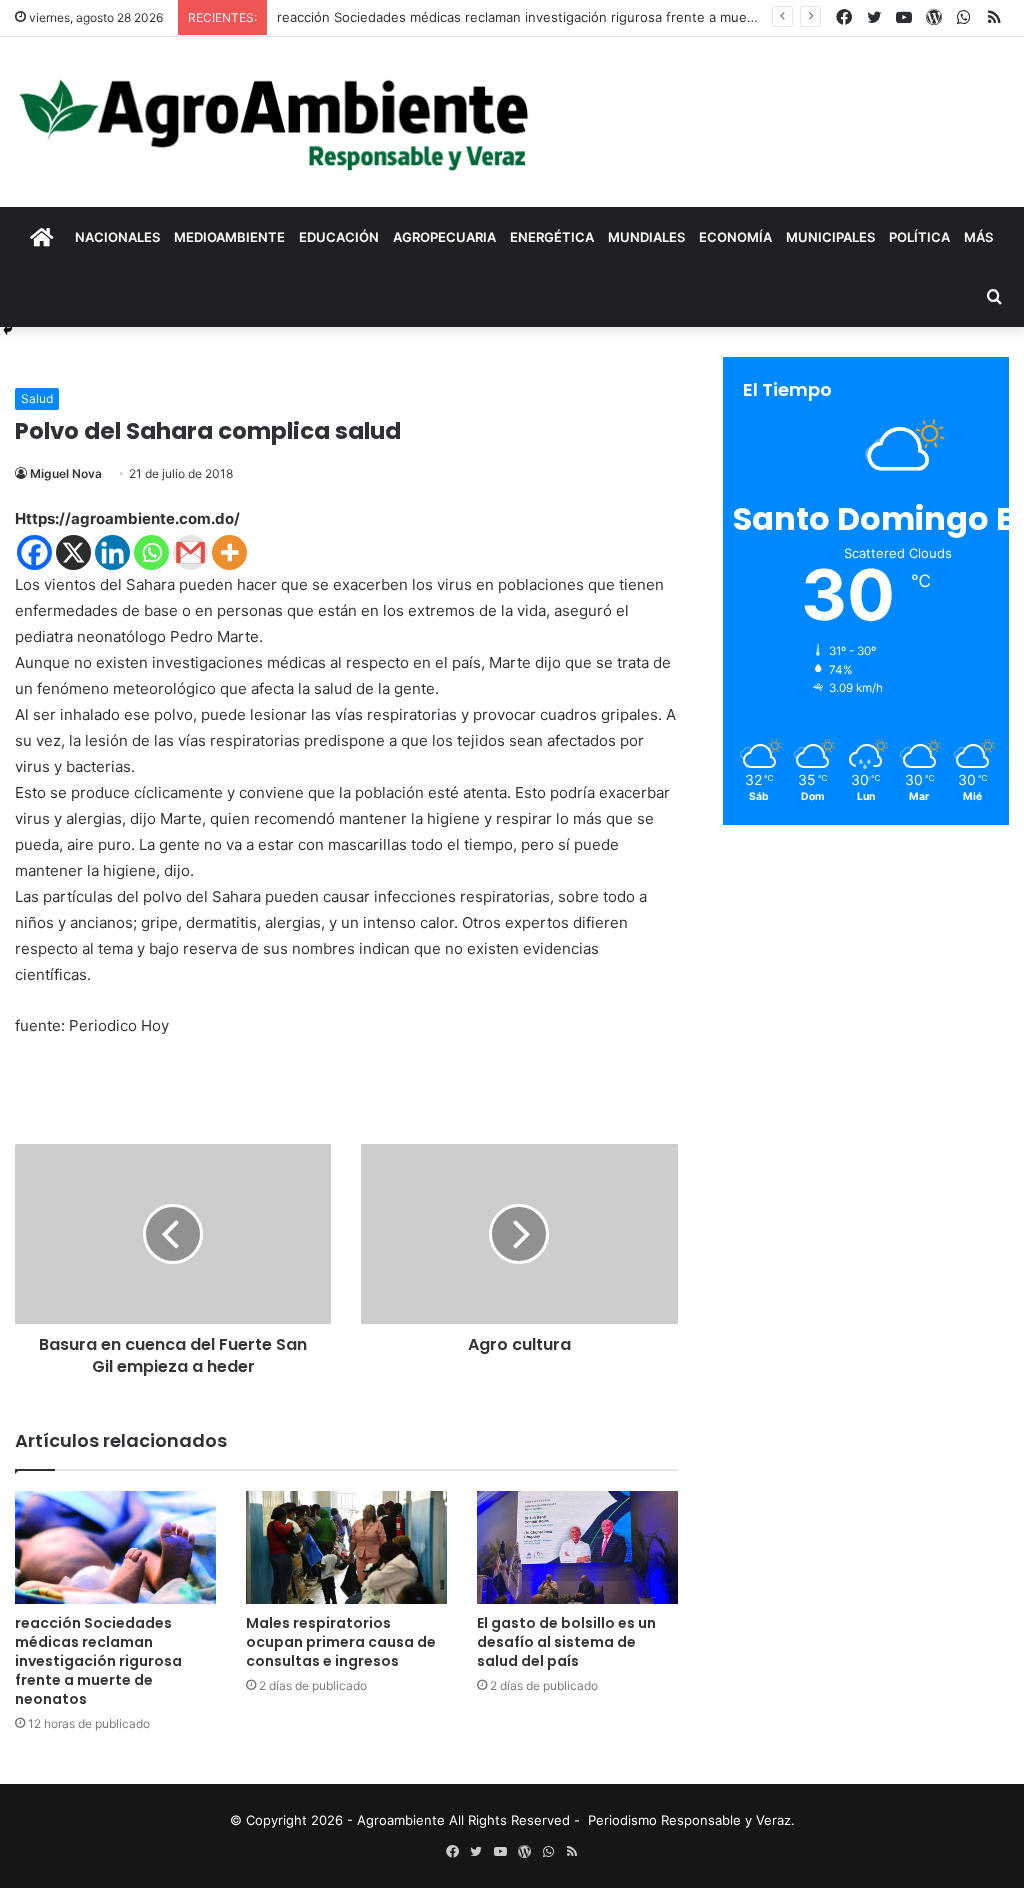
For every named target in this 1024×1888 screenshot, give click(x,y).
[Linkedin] (112, 552)
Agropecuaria (444, 237)
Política (919, 237)
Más (978, 237)
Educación (339, 237)
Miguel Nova (66, 473)
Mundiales (646, 237)
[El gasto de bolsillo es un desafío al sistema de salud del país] (577, 1547)
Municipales (830, 237)
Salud (37, 398)
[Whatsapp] (151, 552)
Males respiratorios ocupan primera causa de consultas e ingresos (341, 1642)
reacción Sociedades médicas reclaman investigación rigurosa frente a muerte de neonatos (562, 17)
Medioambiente (229, 237)
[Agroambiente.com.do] (274, 122)
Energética (552, 237)
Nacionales (117, 237)
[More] (229, 552)
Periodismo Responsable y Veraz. (691, 1820)
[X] (73, 552)
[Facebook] (34, 552)
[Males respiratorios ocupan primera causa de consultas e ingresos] (346, 1547)
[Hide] (8, 330)
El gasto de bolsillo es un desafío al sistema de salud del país (566, 1642)
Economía (735, 237)
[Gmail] (190, 552)
